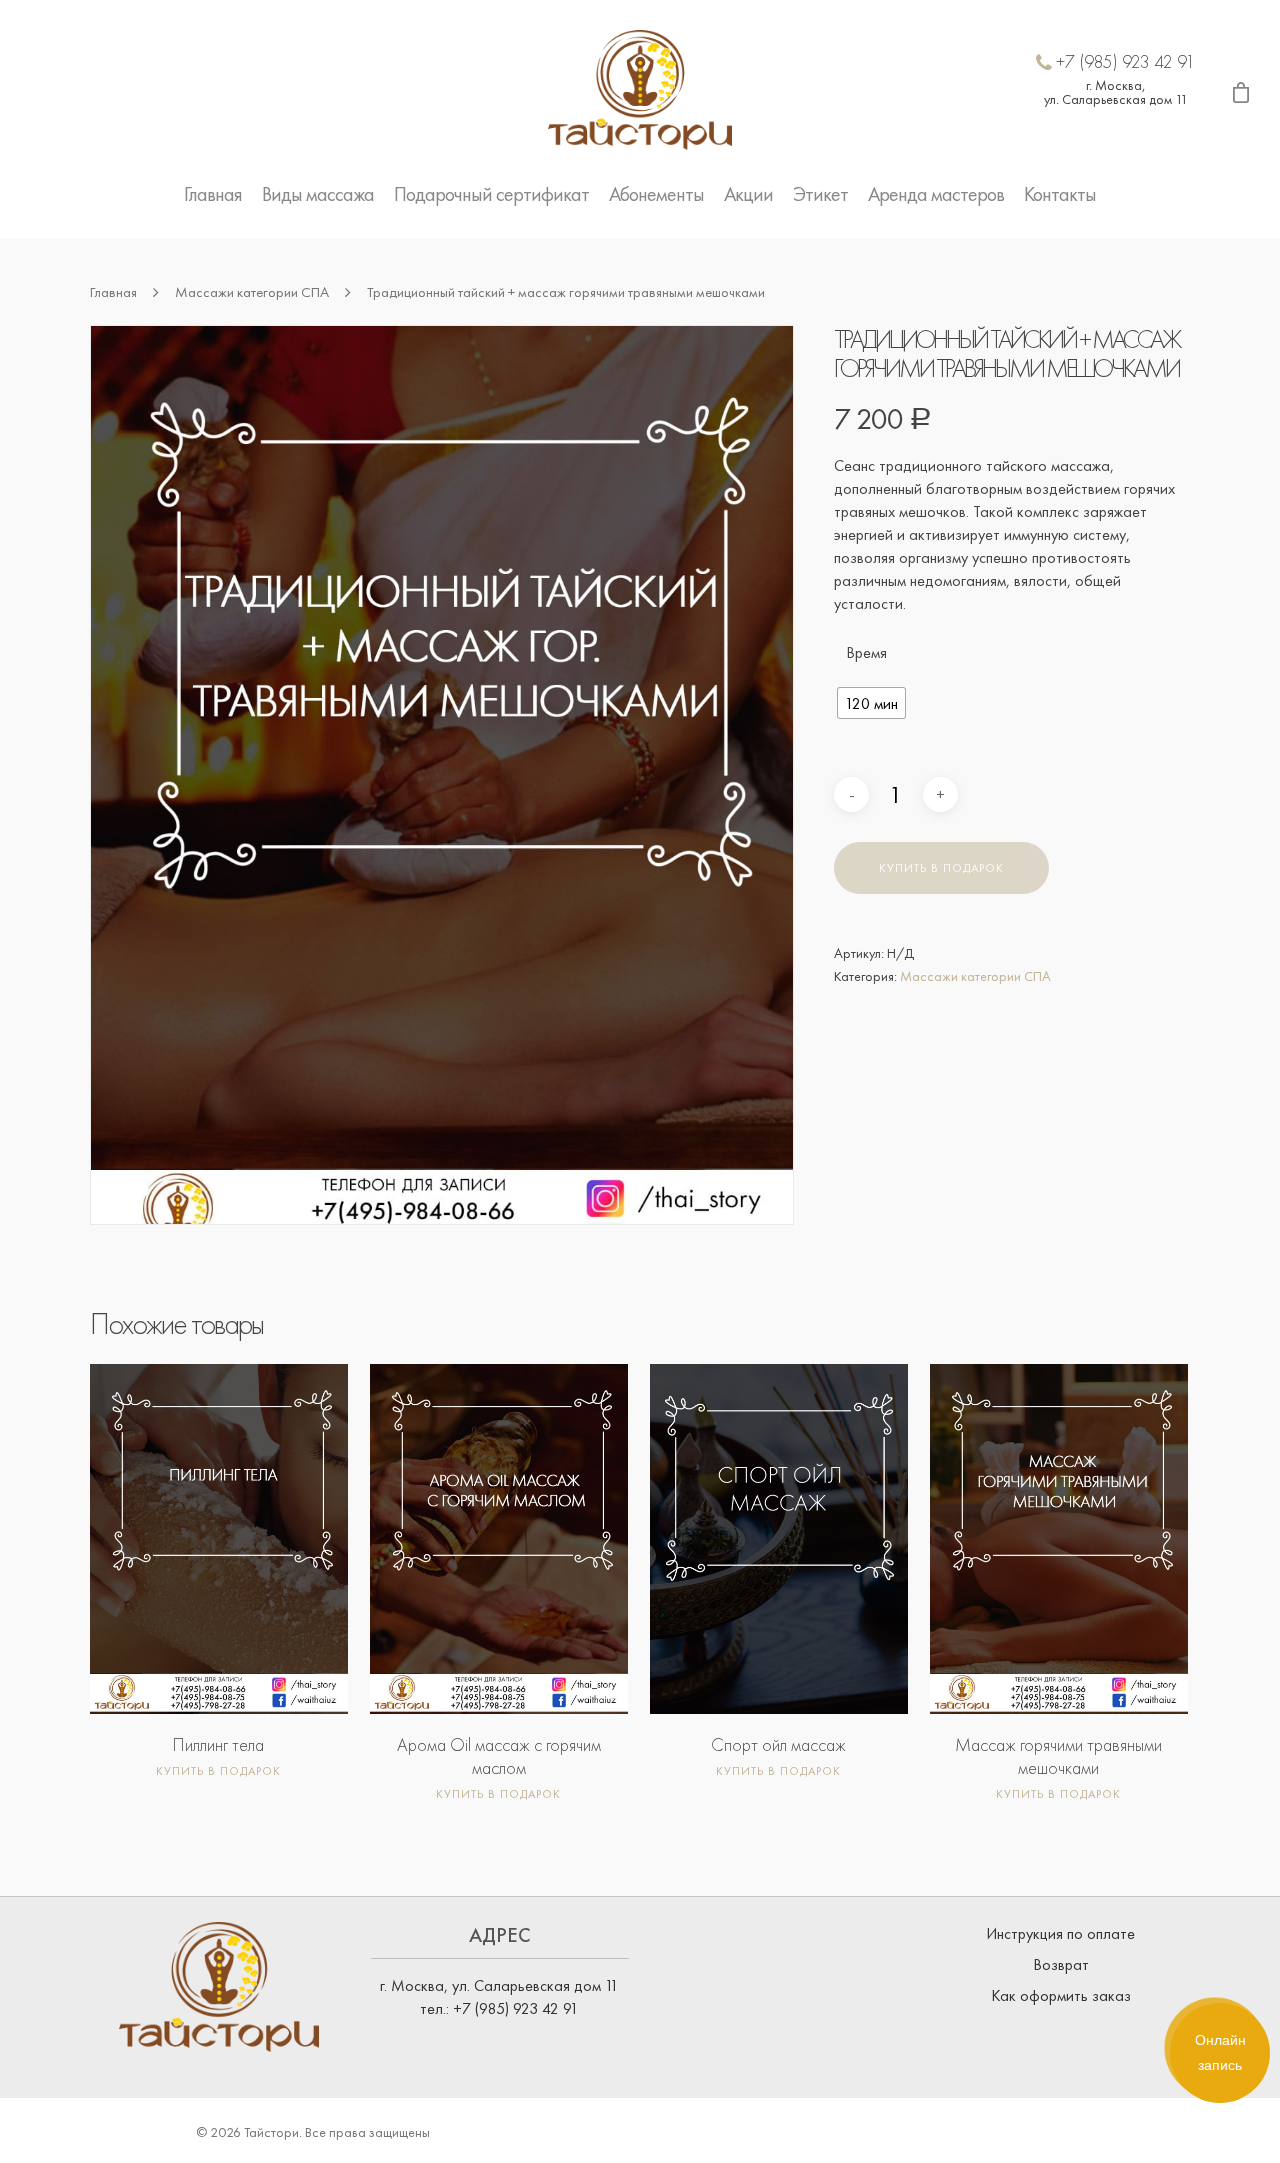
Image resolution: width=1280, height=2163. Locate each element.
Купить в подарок (941, 868)
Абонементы (656, 194)
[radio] (871, 703)
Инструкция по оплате (1060, 1933)
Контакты (1060, 194)
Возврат (1061, 1964)
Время (866, 653)
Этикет (820, 194)
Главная (213, 194)
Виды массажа (318, 194)
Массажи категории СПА (252, 292)
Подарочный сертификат (491, 194)
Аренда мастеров (936, 194)
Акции (748, 194)
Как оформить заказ (1061, 1995)
